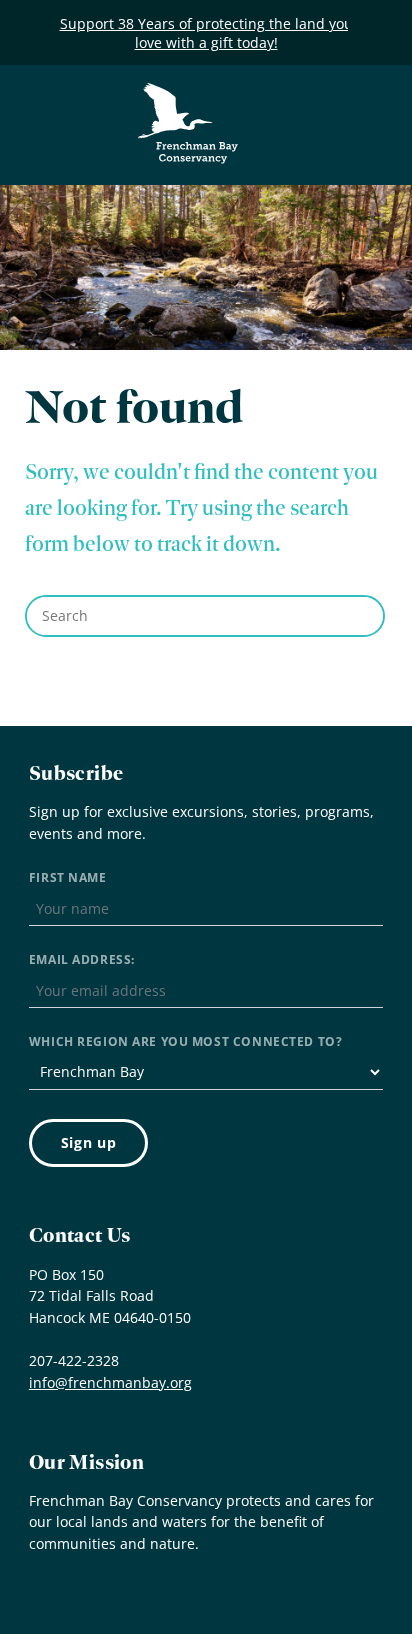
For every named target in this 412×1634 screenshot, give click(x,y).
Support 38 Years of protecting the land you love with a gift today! (206, 33)
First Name (68, 877)
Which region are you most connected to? (185, 1041)
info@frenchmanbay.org (110, 1382)
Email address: (82, 959)
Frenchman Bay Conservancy (189, 97)
